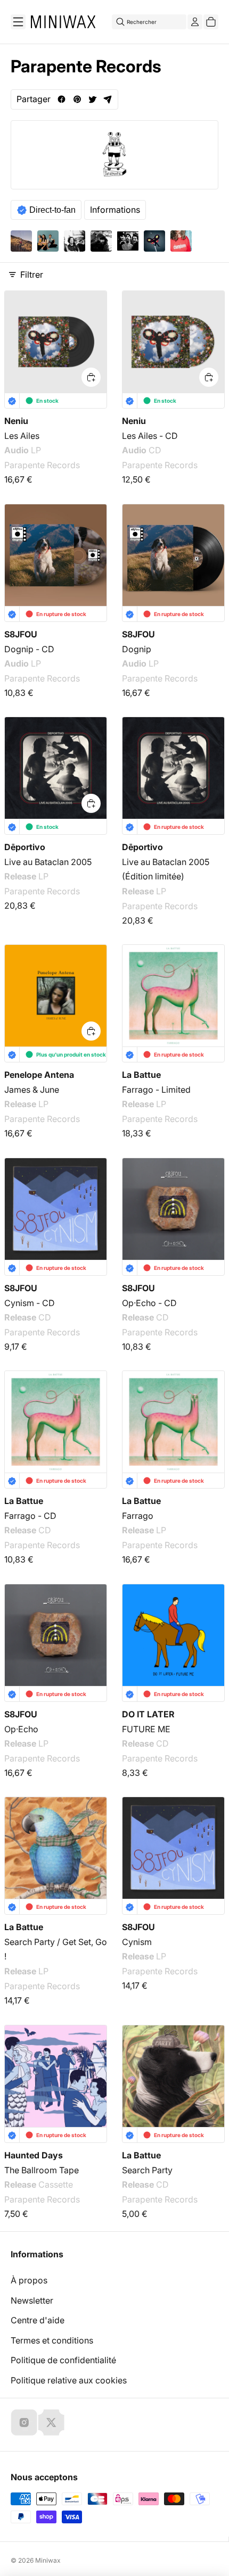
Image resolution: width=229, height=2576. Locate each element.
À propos (29, 2280)
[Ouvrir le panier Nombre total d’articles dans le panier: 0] (211, 22)
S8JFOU (21, 634)
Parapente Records (42, 466)
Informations (115, 210)
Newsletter (32, 2300)
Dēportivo (25, 847)
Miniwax (48, 2560)
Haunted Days (34, 2155)
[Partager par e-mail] (108, 99)
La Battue (141, 1075)
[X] (51, 2422)
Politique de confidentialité (63, 2360)
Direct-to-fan (52, 210)
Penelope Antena (39, 1075)
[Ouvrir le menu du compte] (195, 22)
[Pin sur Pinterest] (77, 99)
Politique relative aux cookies (69, 2380)
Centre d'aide (38, 2320)
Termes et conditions (52, 2340)
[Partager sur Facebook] (62, 99)
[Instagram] (24, 2422)
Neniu (16, 421)
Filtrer (32, 275)
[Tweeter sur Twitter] (92, 99)
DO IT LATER (148, 1714)
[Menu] (18, 22)
